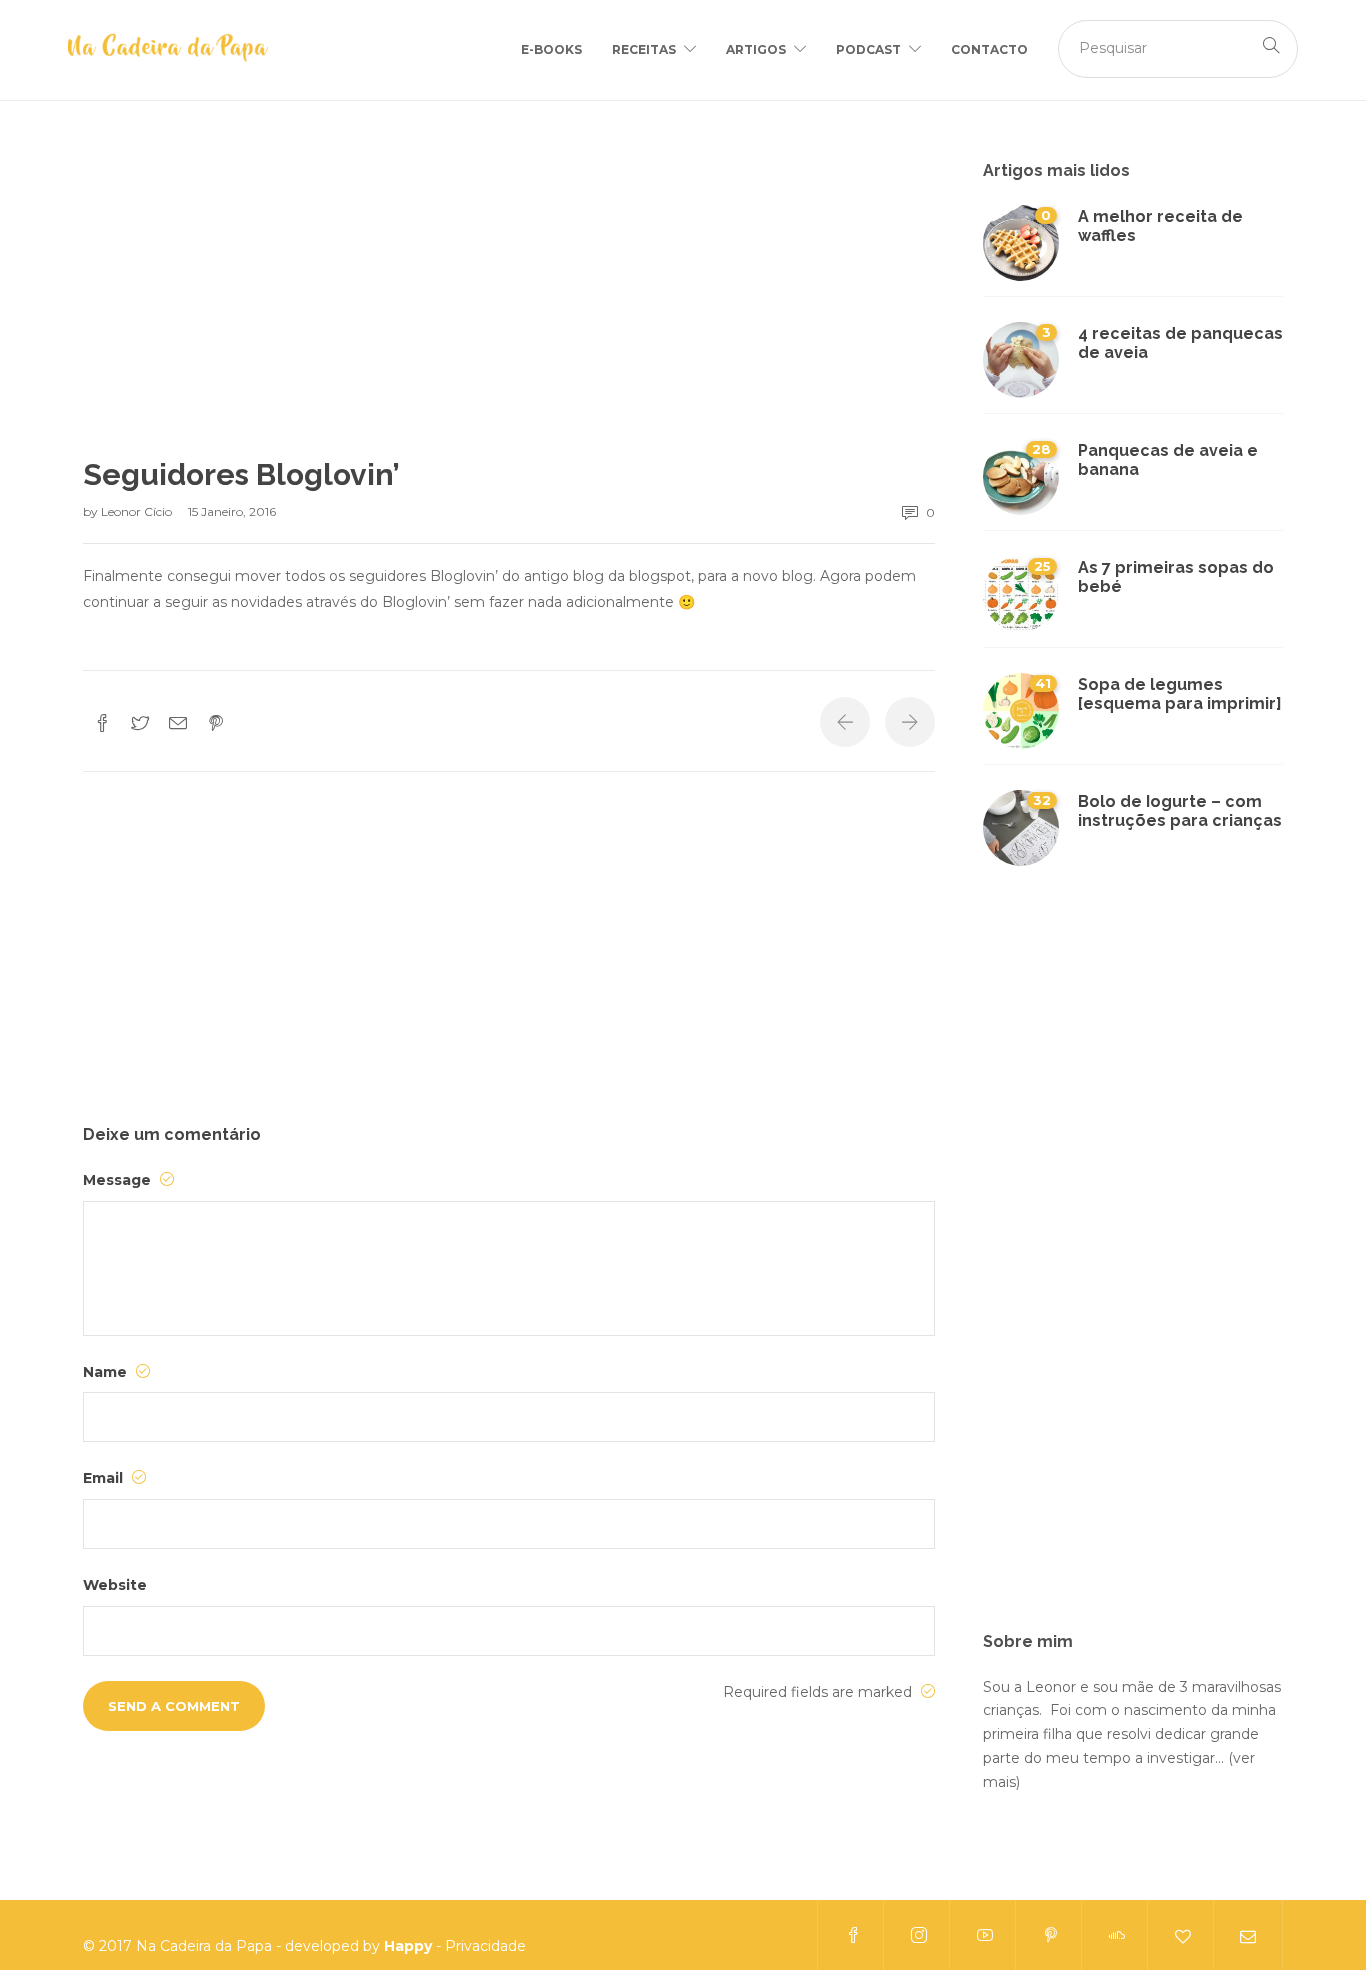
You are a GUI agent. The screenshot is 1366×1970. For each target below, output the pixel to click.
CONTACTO (989, 49)
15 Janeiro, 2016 (232, 511)
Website (115, 1585)
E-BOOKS (551, 49)
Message (119, 1180)
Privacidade (485, 1946)
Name (107, 1372)
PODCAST (868, 49)
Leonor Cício (138, 511)
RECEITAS (644, 49)
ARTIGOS (756, 49)
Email (105, 1478)
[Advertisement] (509, 309)
